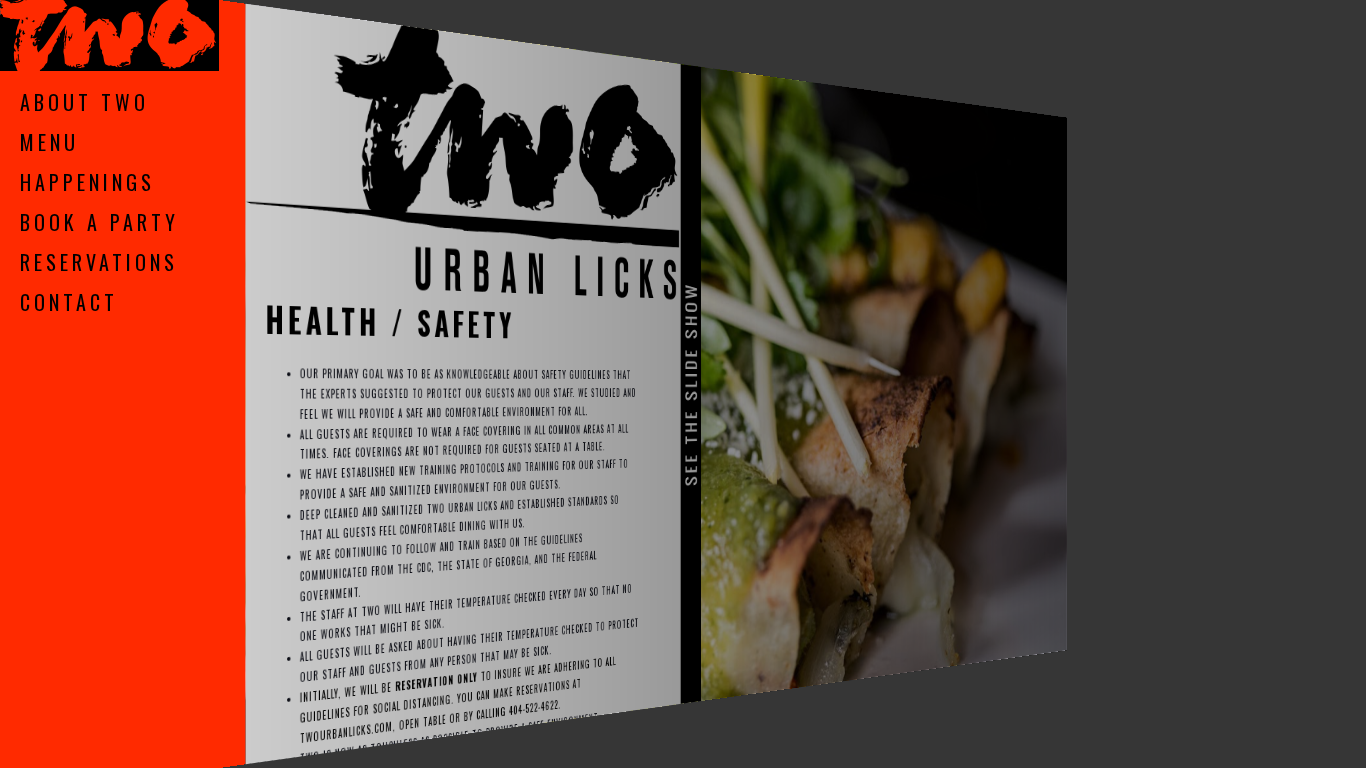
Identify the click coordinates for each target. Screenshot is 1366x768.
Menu (49, 142)
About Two (84, 102)
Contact (69, 302)
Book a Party (99, 222)
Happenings (87, 182)
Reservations (99, 262)
